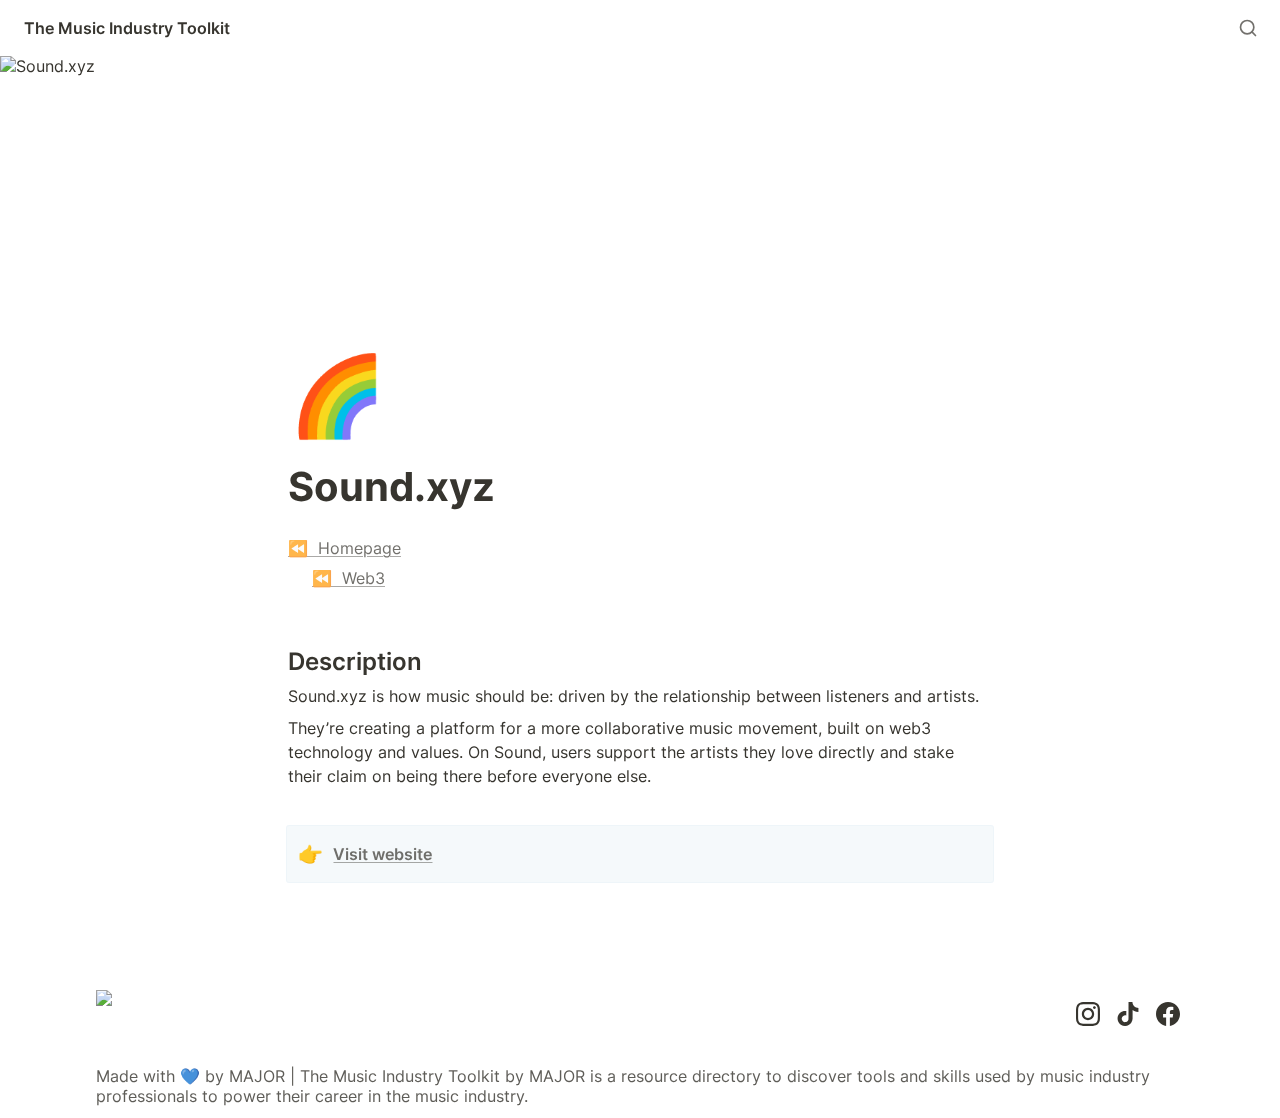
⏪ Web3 (348, 578)
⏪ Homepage (344, 548)
